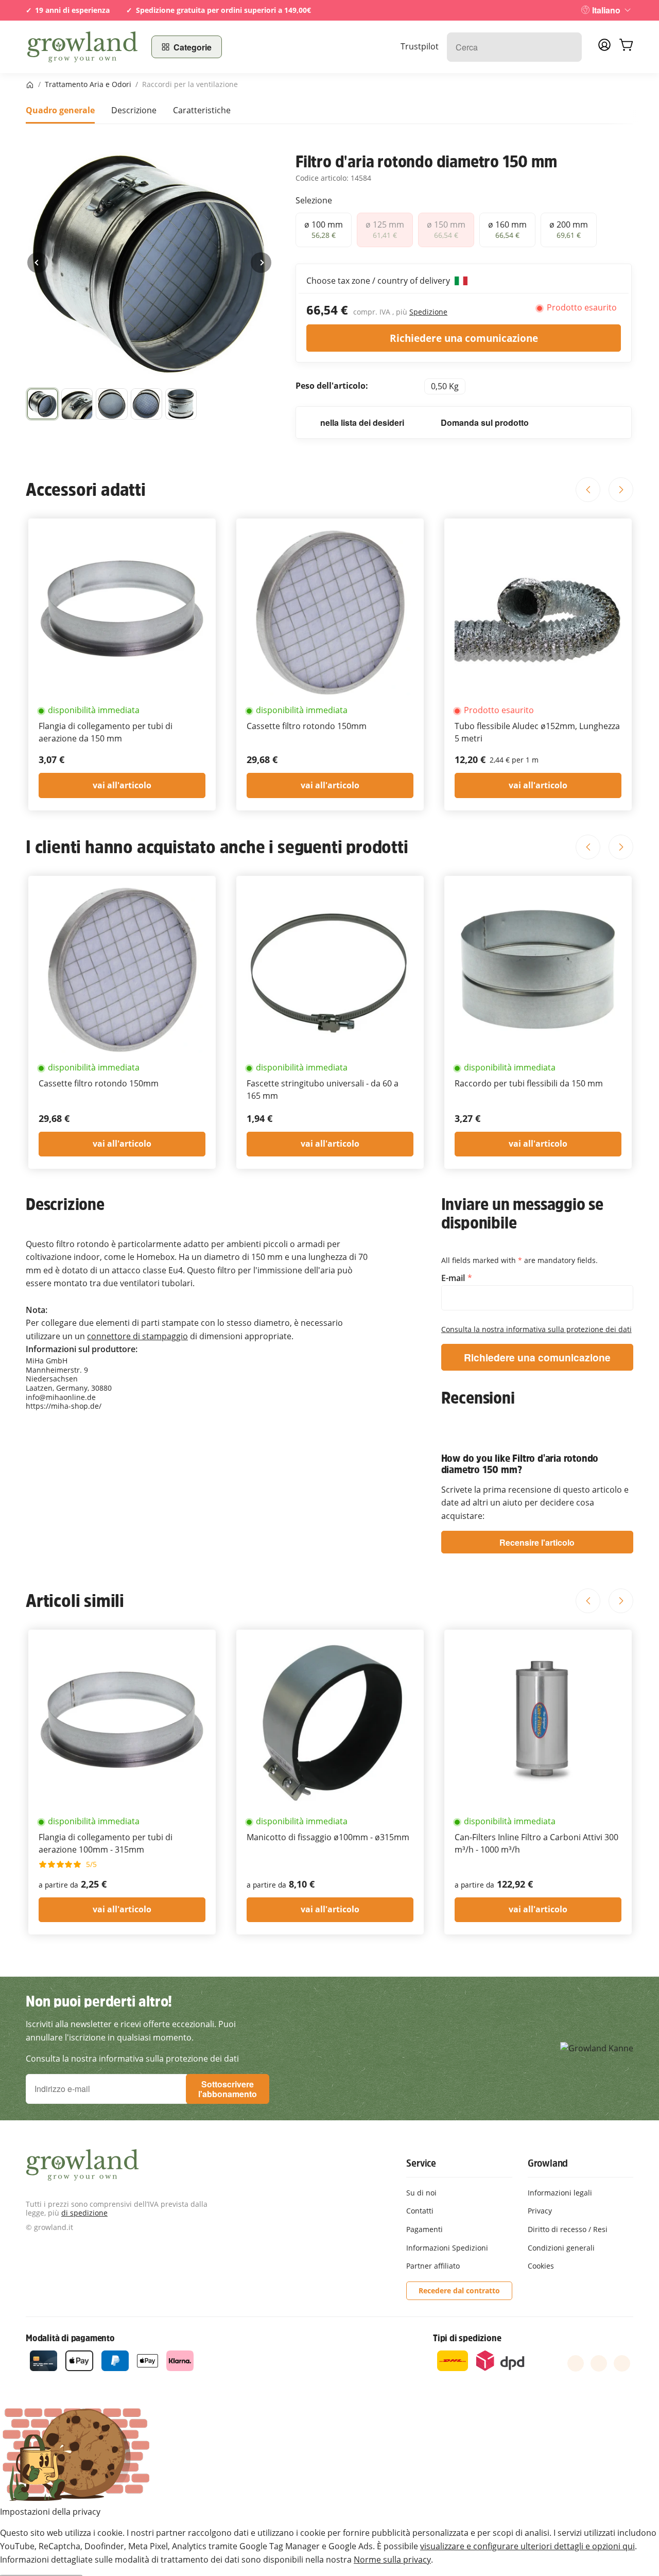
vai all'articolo (122, 785)
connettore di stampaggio (137, 1336)
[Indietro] (38, 263)
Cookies (541, 2266)
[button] (42, 404)
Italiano (606, 10)
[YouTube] (599, 2363)
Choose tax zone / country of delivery (379, 281)
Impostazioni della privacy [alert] (50, 2512)
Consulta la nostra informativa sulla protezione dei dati (536, 1329)
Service (421, 2163)
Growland (548, 2163)
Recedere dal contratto (459, 2290)
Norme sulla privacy (392, 2560)
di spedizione (84, 2213)
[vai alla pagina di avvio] (82, 47)
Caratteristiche (202, 110)
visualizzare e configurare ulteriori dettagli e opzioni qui (527, 2546)
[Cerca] (569, 47)
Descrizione (134, 110)
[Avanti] (261, 263)
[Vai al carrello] (626, 47)
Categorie (193, 47)
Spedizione (428, 312)
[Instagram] (622, 2363)
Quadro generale (60, 110)
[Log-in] (604, 48)
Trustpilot (420, 46)
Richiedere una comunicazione (464, 338)
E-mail (454, 1278)
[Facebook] (576, 2363)
